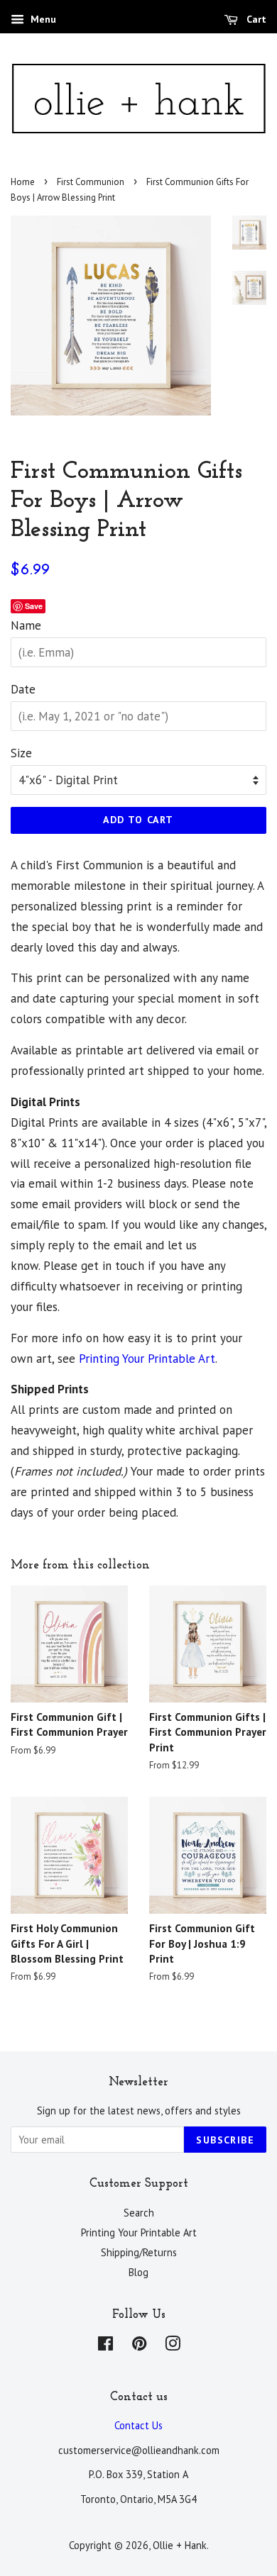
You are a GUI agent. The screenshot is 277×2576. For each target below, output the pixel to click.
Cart (255, 19)
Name (26, 625)
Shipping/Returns (139, 2252)
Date (23, 689)
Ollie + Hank (180, 2545)
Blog (138, 2272)
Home (23, 182)
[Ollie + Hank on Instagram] (173, 2346)
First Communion (91, 182)
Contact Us (138, 2425)
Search (139, 2213)
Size (21, 753)
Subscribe (225, 2140)
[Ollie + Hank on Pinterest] (139, 2346)
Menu (42, 19)
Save (34, 606)
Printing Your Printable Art (147, 1359)
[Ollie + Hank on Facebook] (105, 2346)
